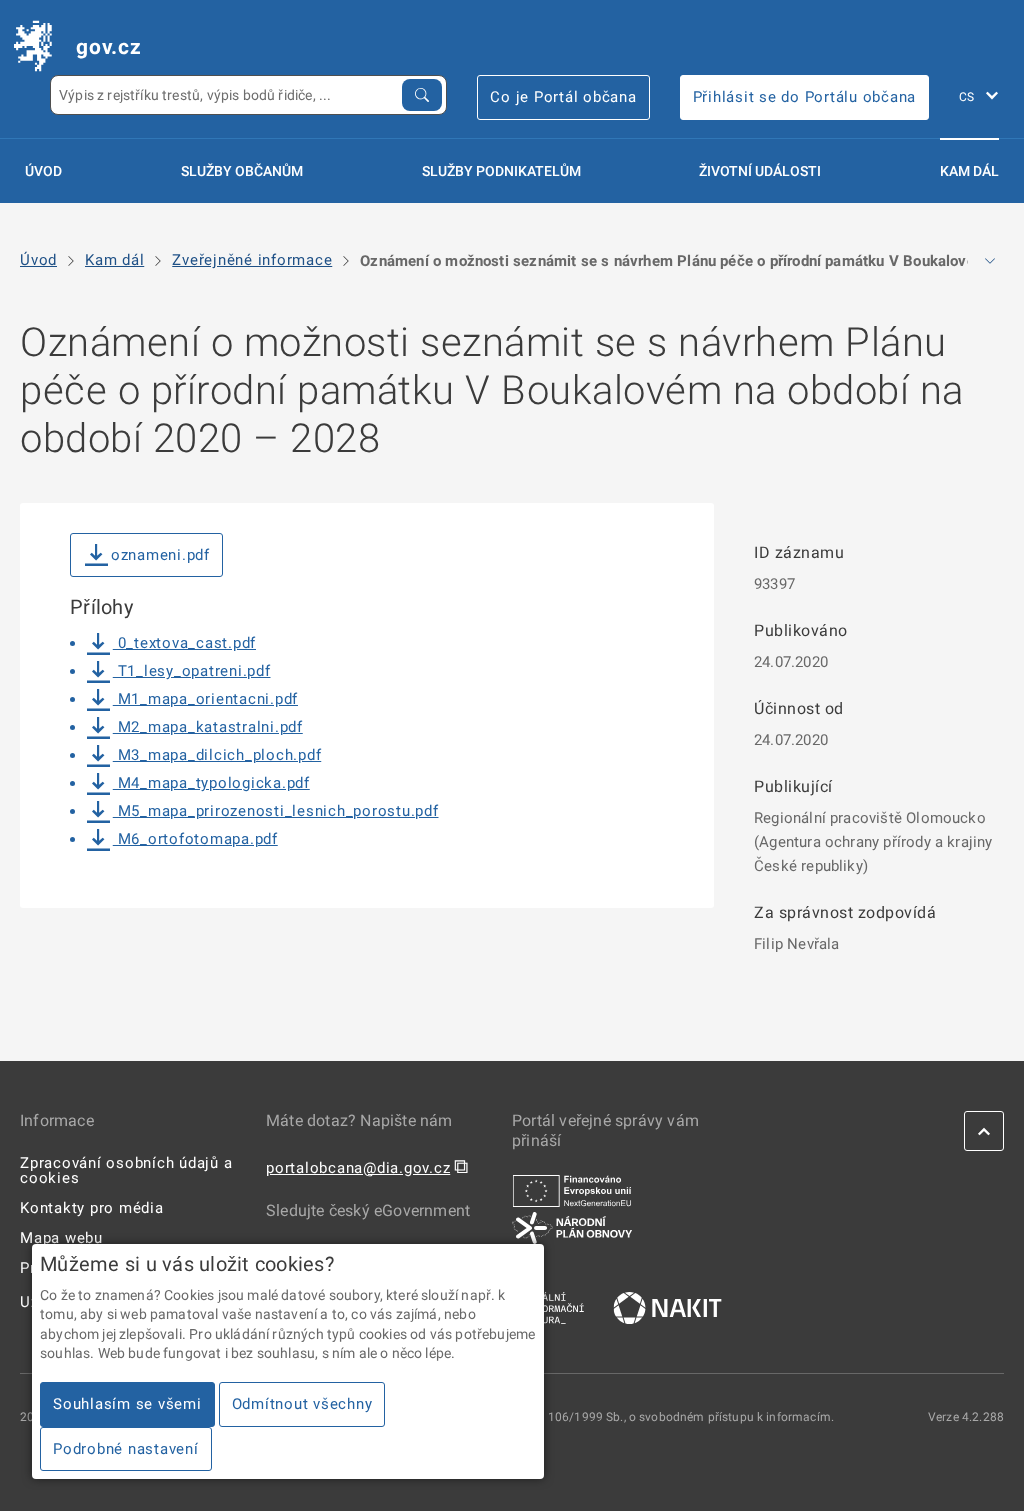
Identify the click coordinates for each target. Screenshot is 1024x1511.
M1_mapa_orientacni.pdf (205, 699)
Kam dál (969, 171)
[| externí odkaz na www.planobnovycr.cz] (572, 1227)
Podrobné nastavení (126, 1449)
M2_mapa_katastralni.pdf (208, 727)
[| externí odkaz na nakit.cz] (667, 1307)
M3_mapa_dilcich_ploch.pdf (217, 755)
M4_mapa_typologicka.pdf (211, 783)
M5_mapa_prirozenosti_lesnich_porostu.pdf (276, 811)
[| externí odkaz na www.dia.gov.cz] (548, 1307)
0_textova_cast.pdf (184, 643)
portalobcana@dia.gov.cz (358, 1168)
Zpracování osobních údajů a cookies (126, 1170)
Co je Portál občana (563, 97)
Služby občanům (242, 171)
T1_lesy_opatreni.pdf (192, 671)
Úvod (43, 171)
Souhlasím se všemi (127, 1404)
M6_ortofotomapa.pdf (195, 839)
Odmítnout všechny (302, 1404)
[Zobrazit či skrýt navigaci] (990, 261)
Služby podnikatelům (501, 171)
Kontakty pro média (92, 1208)
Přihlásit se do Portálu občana (805, 97)
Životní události (760, 171)
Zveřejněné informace (252, 260)
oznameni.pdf (160, 555)
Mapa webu (61, 1238)
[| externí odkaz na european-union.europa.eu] (572, 1190)
